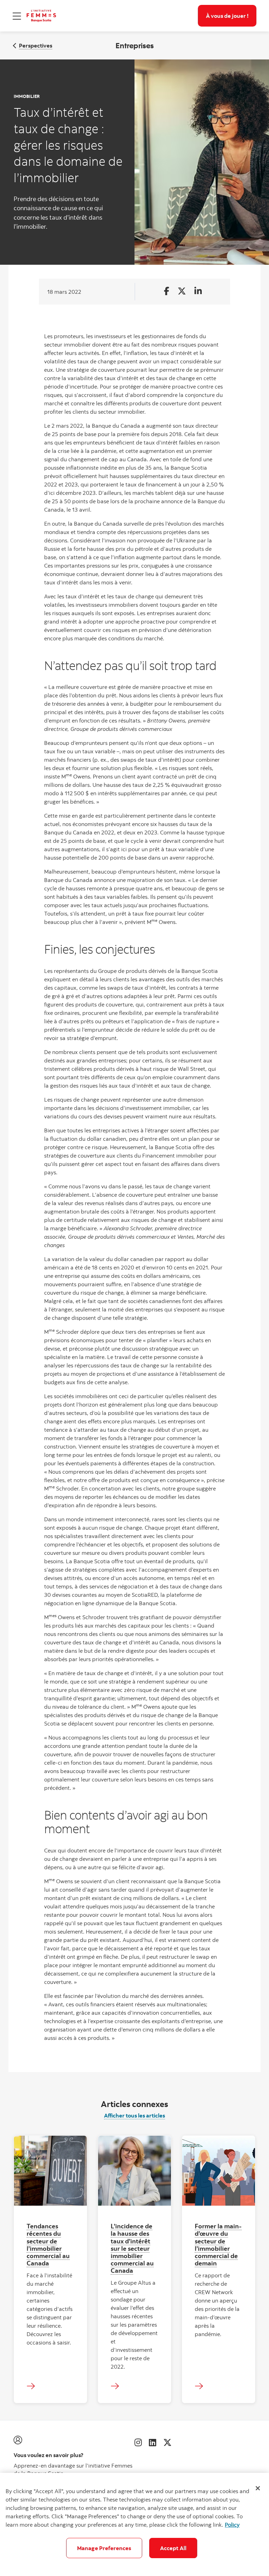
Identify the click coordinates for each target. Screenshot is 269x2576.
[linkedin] (153, 2442)
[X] (167, 2442)
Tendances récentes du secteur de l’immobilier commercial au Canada (48, 2244)
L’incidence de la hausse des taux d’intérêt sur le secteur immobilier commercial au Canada (132, 2248)
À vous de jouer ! (227, 16)
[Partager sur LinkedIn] (198, 291)
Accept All (173, 2548)
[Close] (258, 2488)
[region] (134, 2524)
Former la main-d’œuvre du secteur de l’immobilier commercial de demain (218, 2244)
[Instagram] (138, 2442)
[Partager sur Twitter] (182, 291)
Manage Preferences (104, 2548)
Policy (232, 2525)
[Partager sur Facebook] (167, 291)
